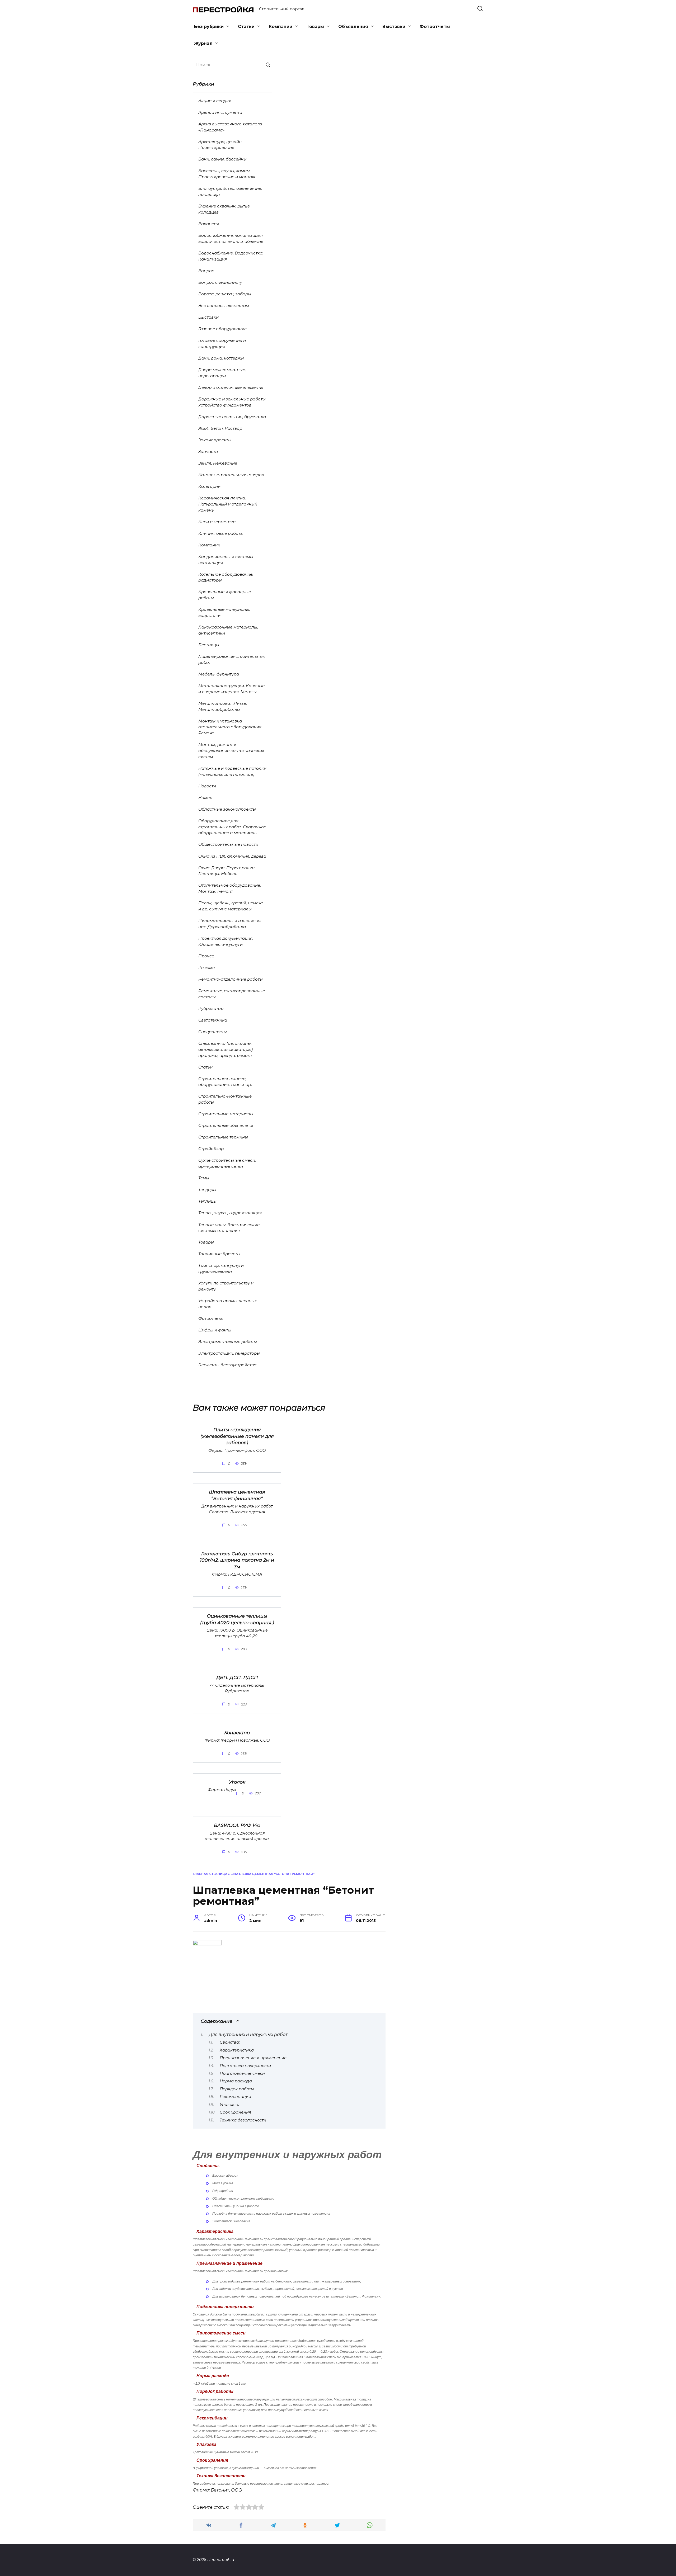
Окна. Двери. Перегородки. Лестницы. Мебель (227, 871)
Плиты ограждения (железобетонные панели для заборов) (237, 1436)
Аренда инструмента (220, 112)
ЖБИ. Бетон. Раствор (220, 428)
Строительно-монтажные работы (225, 1099)
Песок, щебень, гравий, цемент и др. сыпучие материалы (231, 906)
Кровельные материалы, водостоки (224, 612)
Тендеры (207, 1190)
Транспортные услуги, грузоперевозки (221, 1268)
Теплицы (207, 1201)
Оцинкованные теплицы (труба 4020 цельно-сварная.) (237, 1619)
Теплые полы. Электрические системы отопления (229, 1228)
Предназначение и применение (253, 2058)
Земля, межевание (218, 463)
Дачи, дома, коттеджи (221, 358)
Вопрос (206, 271)
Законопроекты (215, 440)
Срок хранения (235, 2112)
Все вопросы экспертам (224, 306)
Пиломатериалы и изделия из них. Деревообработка (230, 924)
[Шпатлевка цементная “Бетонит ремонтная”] (207, 1944)
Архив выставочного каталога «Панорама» (230, 127)
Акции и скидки (215, 101)
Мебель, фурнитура (219, 674)
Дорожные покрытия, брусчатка (232, 417)
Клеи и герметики (217, 522)
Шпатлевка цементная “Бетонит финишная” (237, 1495)
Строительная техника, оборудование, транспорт (226, 1082)
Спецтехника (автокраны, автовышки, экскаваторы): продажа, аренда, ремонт (226, 1049)
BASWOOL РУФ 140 (237, 1825)
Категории (209, 486)
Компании (281, 27)
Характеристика (237, 2050)
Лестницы (209, 645)
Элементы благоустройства (227, 1365)
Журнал (203, 43)
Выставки (394, 27)
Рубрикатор (211, 1008)
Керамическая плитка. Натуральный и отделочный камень (228, 504)
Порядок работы (237, 2089)
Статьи (246, 27)
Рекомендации (235, 2097)
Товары (315, 27)
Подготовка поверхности (245, 2066)
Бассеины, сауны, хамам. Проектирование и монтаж (227, 174)
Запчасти (208, 452)
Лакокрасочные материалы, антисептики (228, 630)
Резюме (206, 968)
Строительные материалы (226, 1114)
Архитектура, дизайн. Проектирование (220, 145)
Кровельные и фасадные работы (225, 595)
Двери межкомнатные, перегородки (222, 373)
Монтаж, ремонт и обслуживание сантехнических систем (231, 751)
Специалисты (213, 1032)
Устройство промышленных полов (227, 1304)
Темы (204, 1178)
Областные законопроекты (227, 809)
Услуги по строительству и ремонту (226, 1286)
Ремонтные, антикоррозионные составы (232, 994)
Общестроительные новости (228, 844)
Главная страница (210, 1874)
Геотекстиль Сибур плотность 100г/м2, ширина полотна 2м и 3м (237, 1560)
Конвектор (237, 1733)
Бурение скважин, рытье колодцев (224, 209)
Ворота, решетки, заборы (225, 294)
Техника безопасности (243, 2120)
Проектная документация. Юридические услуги (226, 941)
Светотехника (213, 1020)
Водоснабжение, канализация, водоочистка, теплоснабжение (231, 238)
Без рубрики (209, 27)
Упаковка (230, 2105)
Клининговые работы (221, 533)
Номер (205, 798)
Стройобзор (211, 1149)
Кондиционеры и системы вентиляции (226, 560)
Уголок (237, 1782)
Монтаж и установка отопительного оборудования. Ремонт (230, 727)
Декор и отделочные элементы (231, 387)
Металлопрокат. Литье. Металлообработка (223, 706)
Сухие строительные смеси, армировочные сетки (227, 1163)
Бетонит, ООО (226, 2490)
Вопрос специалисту (220, 282)
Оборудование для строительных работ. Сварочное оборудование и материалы (232, 827)
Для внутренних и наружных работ (248, 2034)
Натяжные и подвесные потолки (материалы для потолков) (232, 771)
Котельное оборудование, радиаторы (226, 577)
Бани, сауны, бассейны (222, 159)
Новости (207, 786)
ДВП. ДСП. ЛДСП (237, 1677)
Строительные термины (223, 1137)
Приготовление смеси (242, 2073)
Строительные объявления (226, 1125)
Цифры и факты (215, 1330)
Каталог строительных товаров (231, 475)
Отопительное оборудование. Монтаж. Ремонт (230, 888)
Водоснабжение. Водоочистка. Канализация (231, 256)
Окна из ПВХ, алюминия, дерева (232, 856)
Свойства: (230, 2042)
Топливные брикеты (219, 1254)
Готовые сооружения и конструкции (222, 343)
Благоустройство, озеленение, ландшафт (230, 191)
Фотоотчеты (435, 27)
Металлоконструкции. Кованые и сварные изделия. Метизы (231, 689)
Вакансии (209, 224)
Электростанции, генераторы (229, 1353)
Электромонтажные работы (228, 1342)
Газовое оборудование (222, 329)
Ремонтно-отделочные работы (231, 979)
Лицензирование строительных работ (232, 659)
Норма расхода (236, 2081)
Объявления (353, 27)
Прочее (206, 956)
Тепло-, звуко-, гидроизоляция (230, 1213)
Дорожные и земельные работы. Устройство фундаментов (232, 402)
